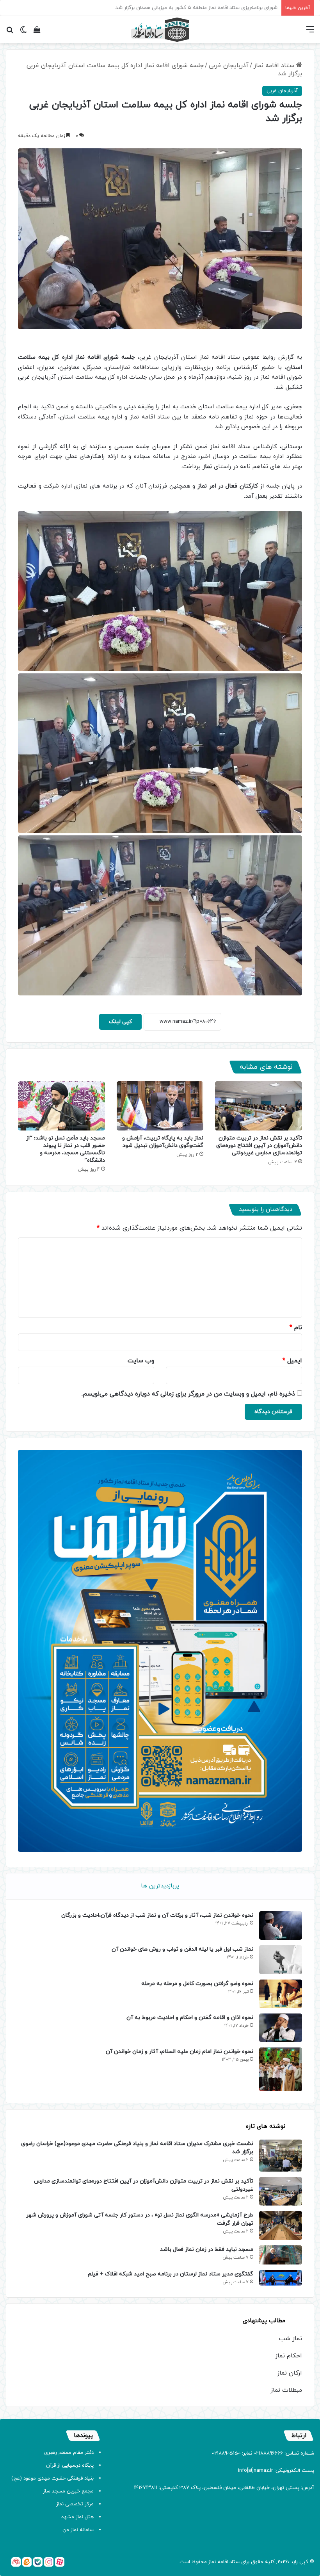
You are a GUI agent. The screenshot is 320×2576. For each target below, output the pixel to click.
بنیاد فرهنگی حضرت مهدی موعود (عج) (52, 2478)
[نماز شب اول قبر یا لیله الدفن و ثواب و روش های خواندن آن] (281, 1959)
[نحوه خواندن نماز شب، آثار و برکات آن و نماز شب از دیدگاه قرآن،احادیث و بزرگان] (281, 1925)
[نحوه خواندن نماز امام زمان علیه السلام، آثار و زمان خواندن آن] (281, 2069)
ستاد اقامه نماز (275, 66)
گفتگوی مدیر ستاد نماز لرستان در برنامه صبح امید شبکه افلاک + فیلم (171, 2274)
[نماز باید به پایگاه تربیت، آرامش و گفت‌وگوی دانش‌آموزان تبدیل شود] (160, 1106)
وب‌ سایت (141, 1361)
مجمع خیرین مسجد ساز (68, 2491)
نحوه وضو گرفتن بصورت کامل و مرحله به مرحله (197, 1984)
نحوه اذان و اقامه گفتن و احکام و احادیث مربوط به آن (190, 2018)
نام (296, 1328)
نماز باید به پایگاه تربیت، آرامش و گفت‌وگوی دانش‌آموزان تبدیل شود (163, 1142)
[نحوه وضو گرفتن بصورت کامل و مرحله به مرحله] (281, 1994)
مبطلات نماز (286, 2390)
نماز (212, 2562)
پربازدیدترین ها (160, 1886)
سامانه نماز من (78, 2530)
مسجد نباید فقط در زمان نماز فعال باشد (207, 2249)
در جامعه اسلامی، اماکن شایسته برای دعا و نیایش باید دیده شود (209, 8)
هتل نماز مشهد (77, 2517)
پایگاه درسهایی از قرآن (70, 2466)
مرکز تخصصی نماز (75, 2504)
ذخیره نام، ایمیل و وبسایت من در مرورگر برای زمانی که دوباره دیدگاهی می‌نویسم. (188, 1394)
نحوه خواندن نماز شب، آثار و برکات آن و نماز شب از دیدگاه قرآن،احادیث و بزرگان (157, 1915)
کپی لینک (120, 1022)
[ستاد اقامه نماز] (160, 30)
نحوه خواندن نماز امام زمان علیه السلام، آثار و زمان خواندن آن (180, 2052)
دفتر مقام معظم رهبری (69, 2453)
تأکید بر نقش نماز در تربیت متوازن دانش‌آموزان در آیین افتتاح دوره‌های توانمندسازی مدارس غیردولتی (259, 1146)
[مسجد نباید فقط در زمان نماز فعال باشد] (281, 2255)
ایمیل (292, 1361)
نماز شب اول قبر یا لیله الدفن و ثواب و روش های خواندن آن (182, 1949)
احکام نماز (289, 2356)
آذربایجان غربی (229, 66)
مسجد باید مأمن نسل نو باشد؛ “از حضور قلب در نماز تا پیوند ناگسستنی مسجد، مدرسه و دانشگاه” (66, 1149)
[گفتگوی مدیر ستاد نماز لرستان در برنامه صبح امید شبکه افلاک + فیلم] (281, 2278)
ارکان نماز (290, 2373)
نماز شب (291, 2339)
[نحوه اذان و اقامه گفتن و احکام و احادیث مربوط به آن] (281, 2028)
